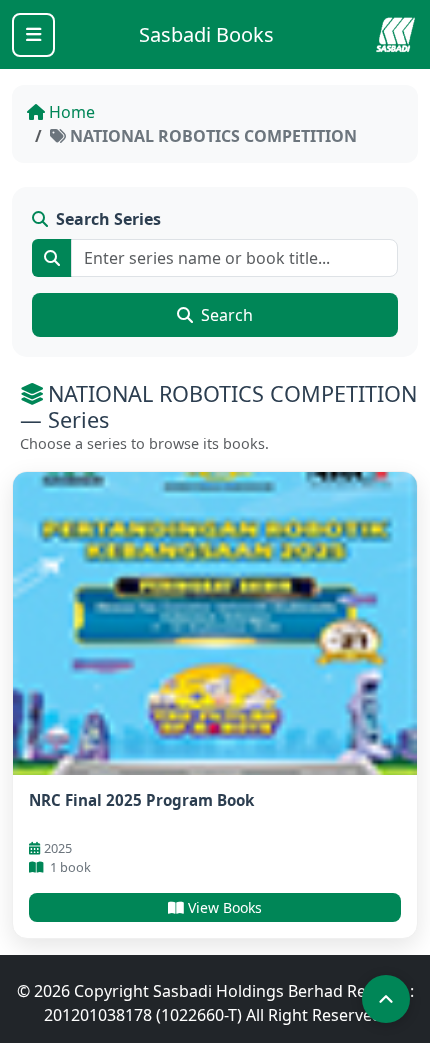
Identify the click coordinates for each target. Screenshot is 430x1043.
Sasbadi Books (206, 34)
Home (72, 112)
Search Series (108, 219)
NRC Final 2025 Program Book (141, 800)
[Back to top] (386, 999)
